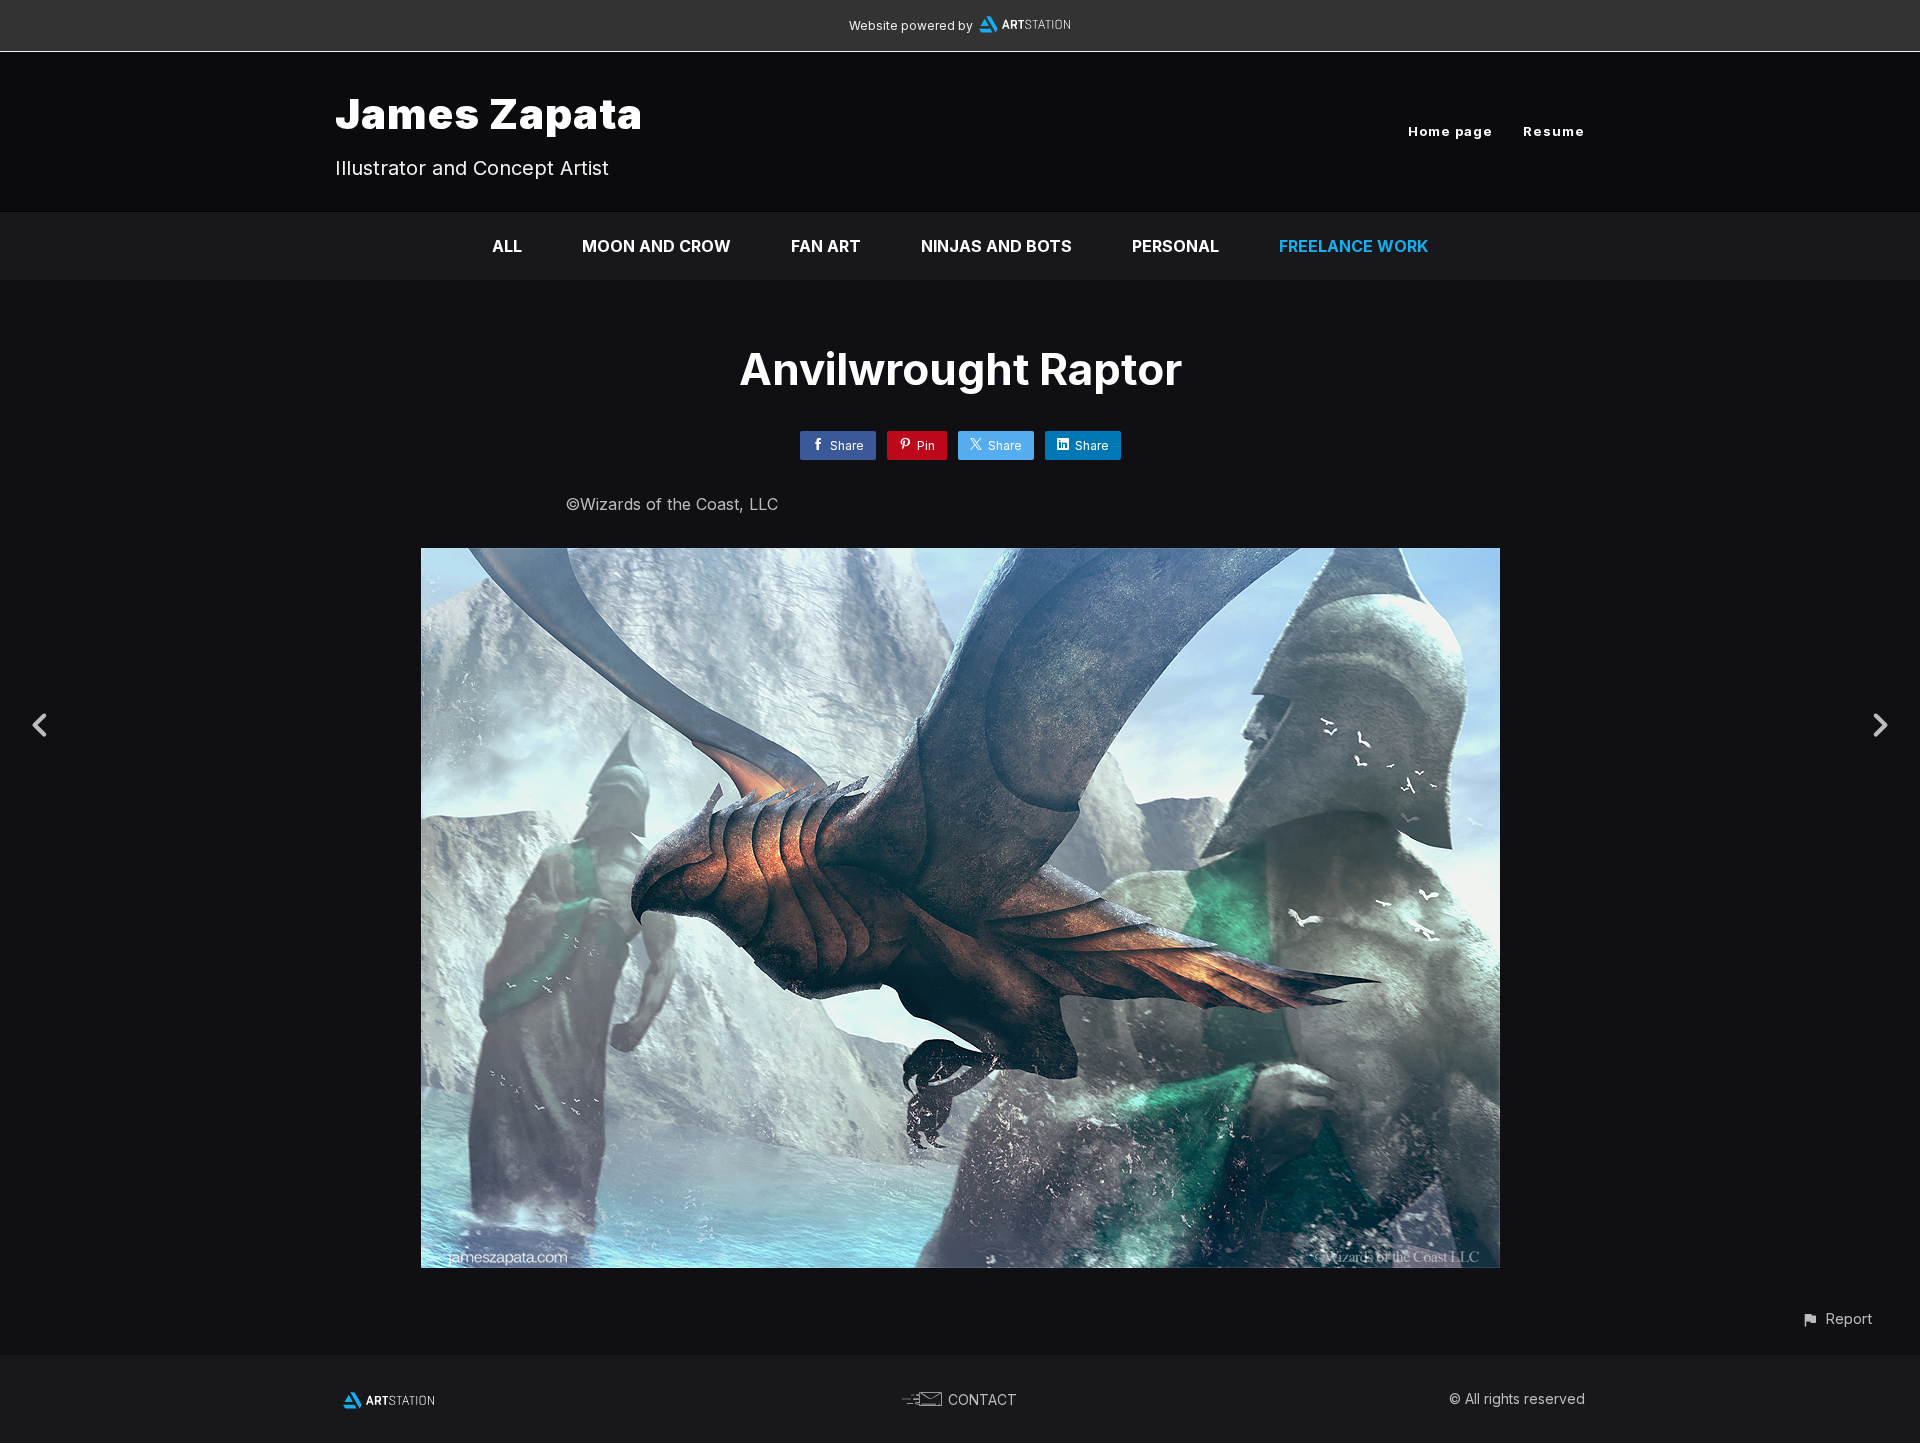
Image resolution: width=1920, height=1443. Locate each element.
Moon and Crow (656, 246)
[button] (1836, 1318)
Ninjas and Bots (996, 246)
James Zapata (489, 113)
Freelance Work (1353, 246)
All (507, 246)
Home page (1450, 131)
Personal (1175, 246)
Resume (1554, 131)
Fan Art (826, 246)
